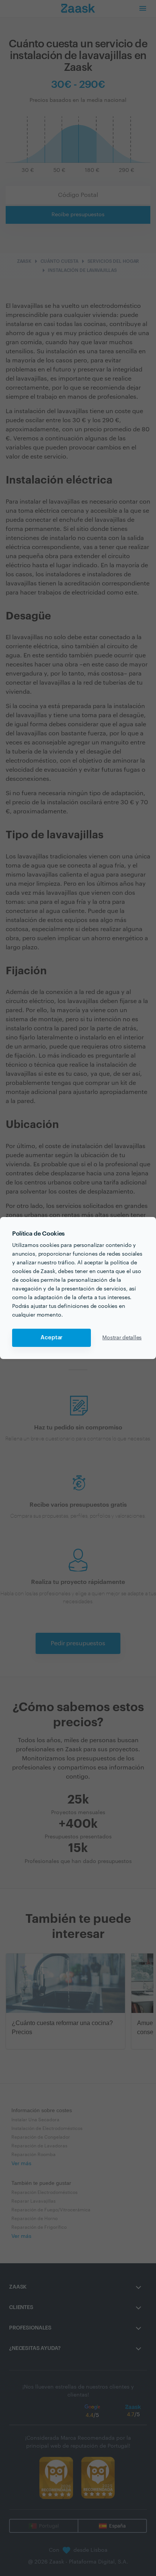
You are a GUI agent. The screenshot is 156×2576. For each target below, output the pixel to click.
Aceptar (51, 1338)
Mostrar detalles (122, 1338)
